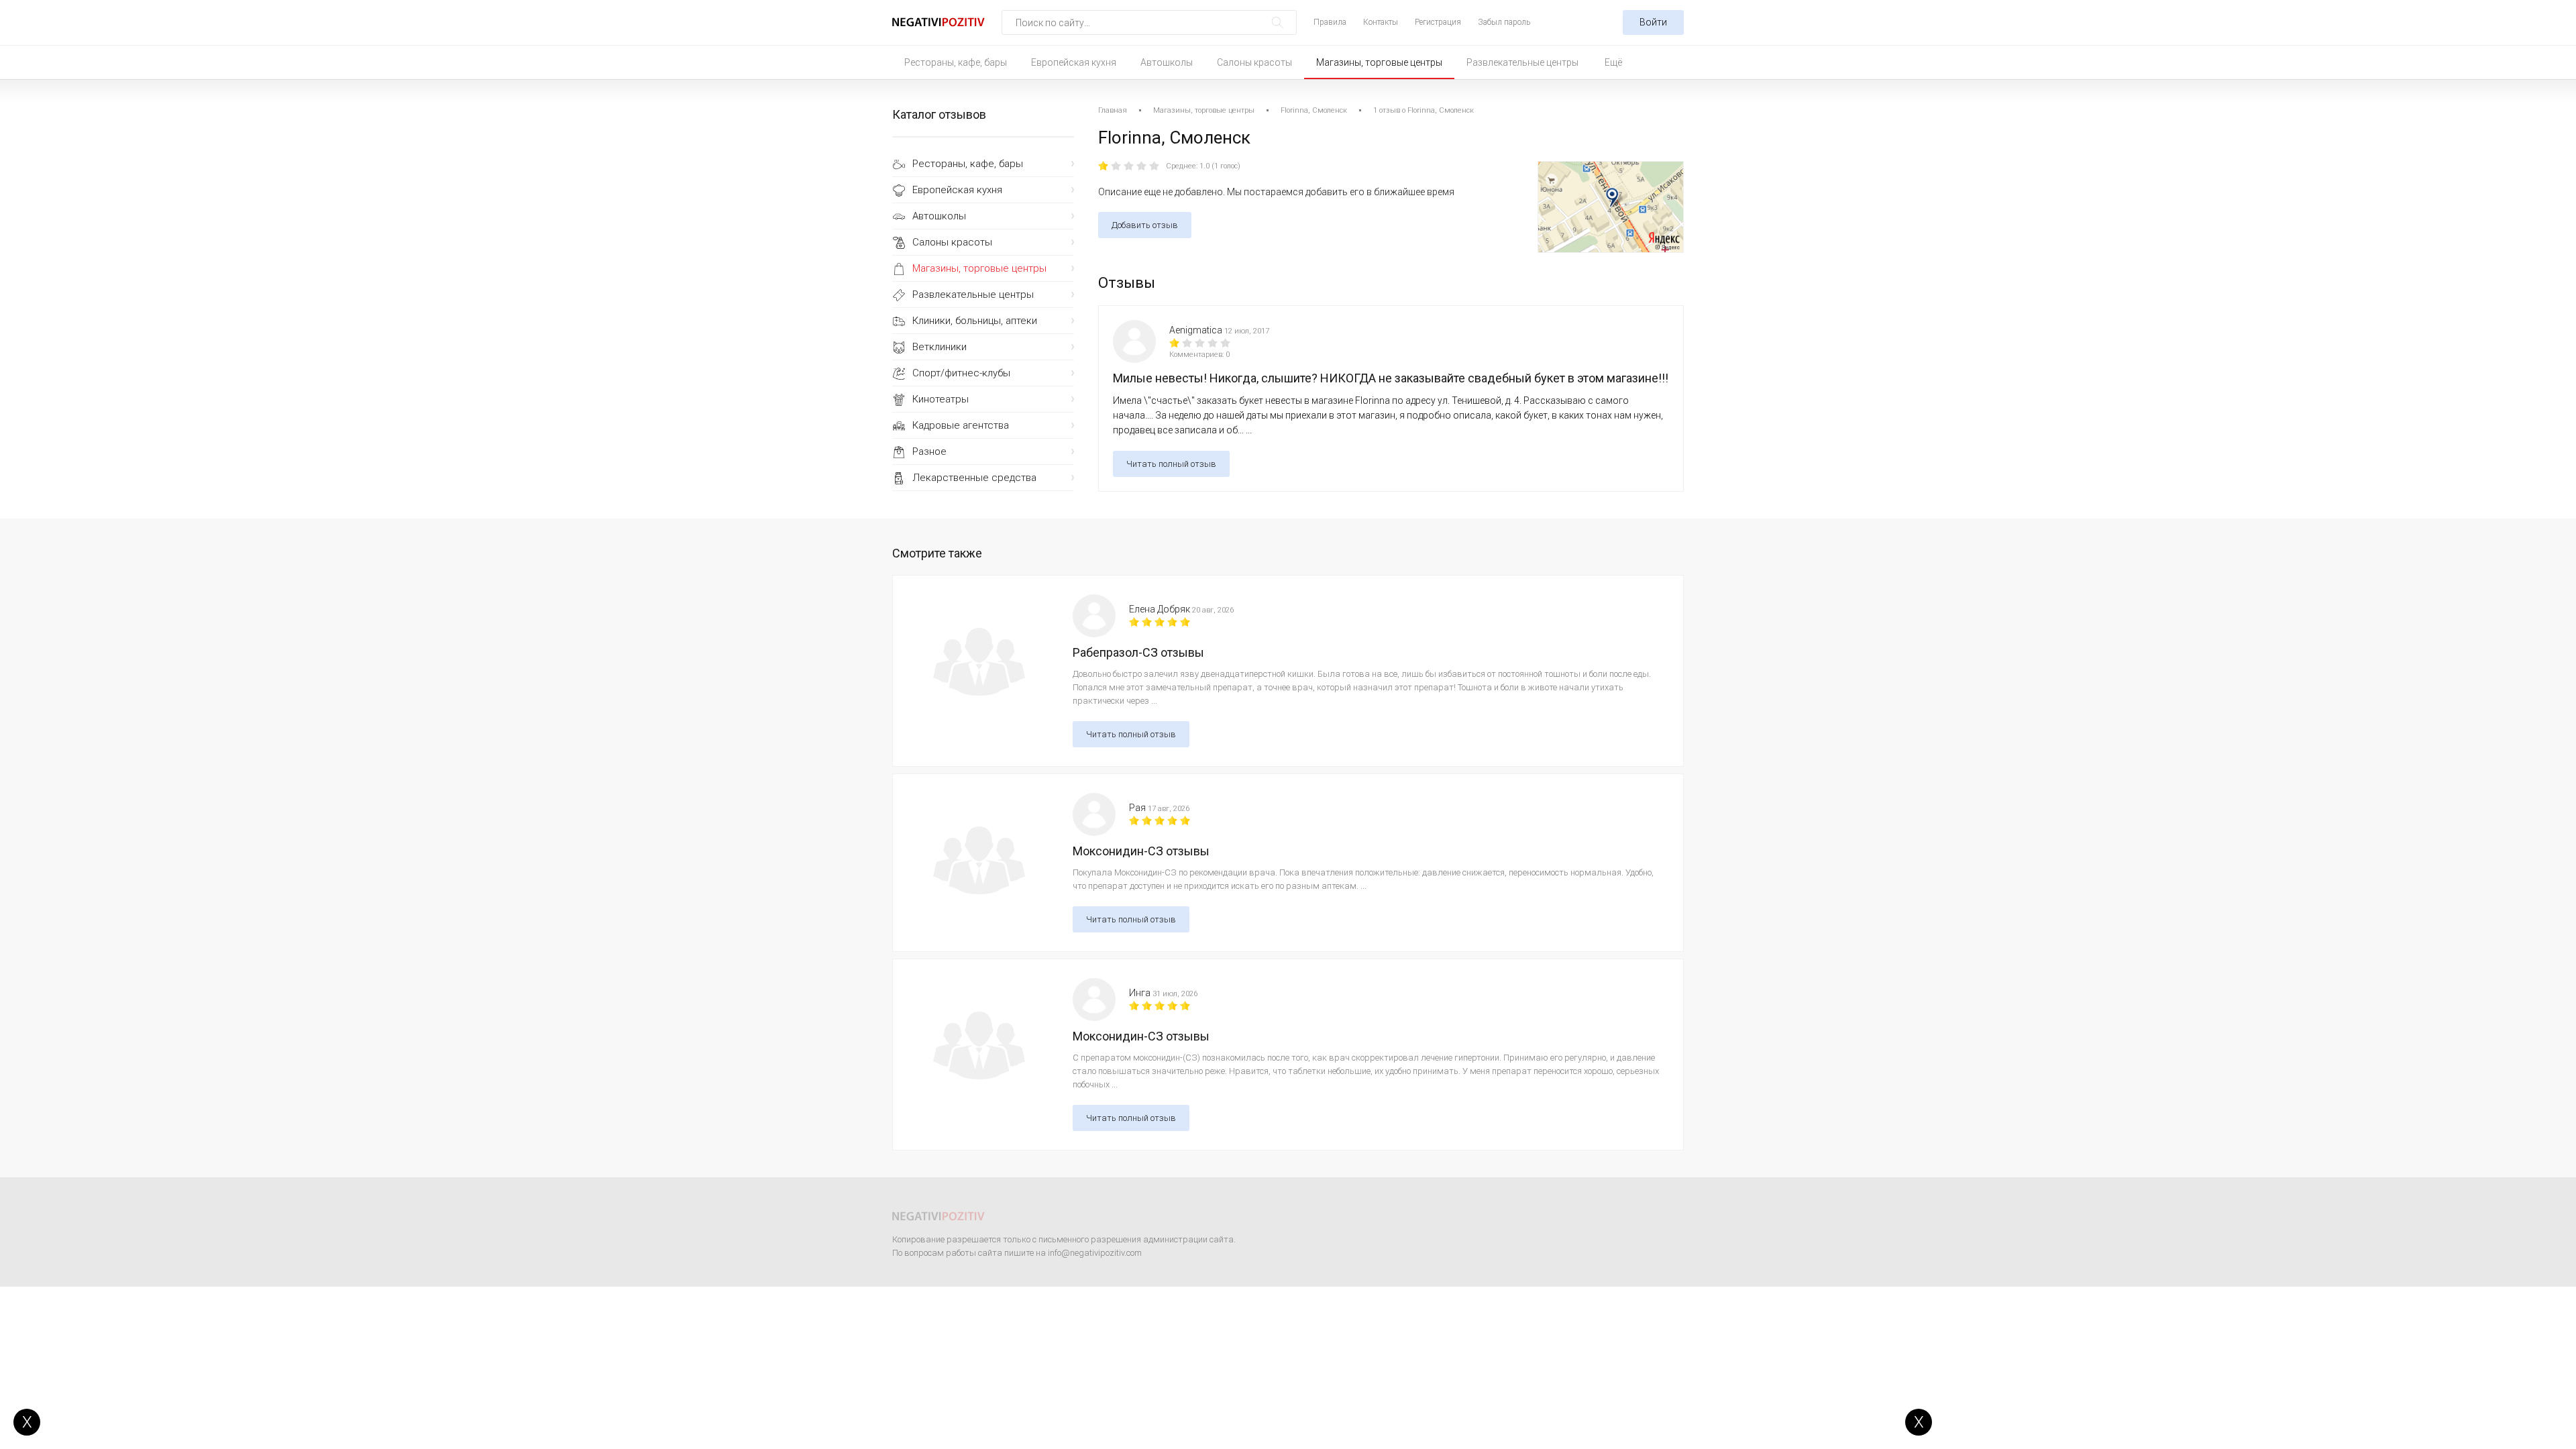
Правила (1330, 22)
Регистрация (1438, 22)
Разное (929, 451)
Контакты (1381, 22)
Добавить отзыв (1145, 225)
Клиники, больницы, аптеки (975, 321)
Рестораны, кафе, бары (956, 62)
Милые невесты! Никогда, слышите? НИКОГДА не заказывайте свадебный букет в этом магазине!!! (1391, 378)
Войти (1653, 22)
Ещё (1613, 62)
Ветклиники (940, 347)
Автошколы (1167, 62)
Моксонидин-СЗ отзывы (1141, 851)
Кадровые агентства (961, 425)
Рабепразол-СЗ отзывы (1138, 652)
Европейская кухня (1074, 62)
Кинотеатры (941, 399)
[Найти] (1278, 22)
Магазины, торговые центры (1379, 62)
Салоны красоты (1254, 62)
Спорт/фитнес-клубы (961, 373)
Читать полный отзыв (1171, 464)
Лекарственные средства (974, 478)
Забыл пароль (1504, 22)
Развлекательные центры (1522, 62)
